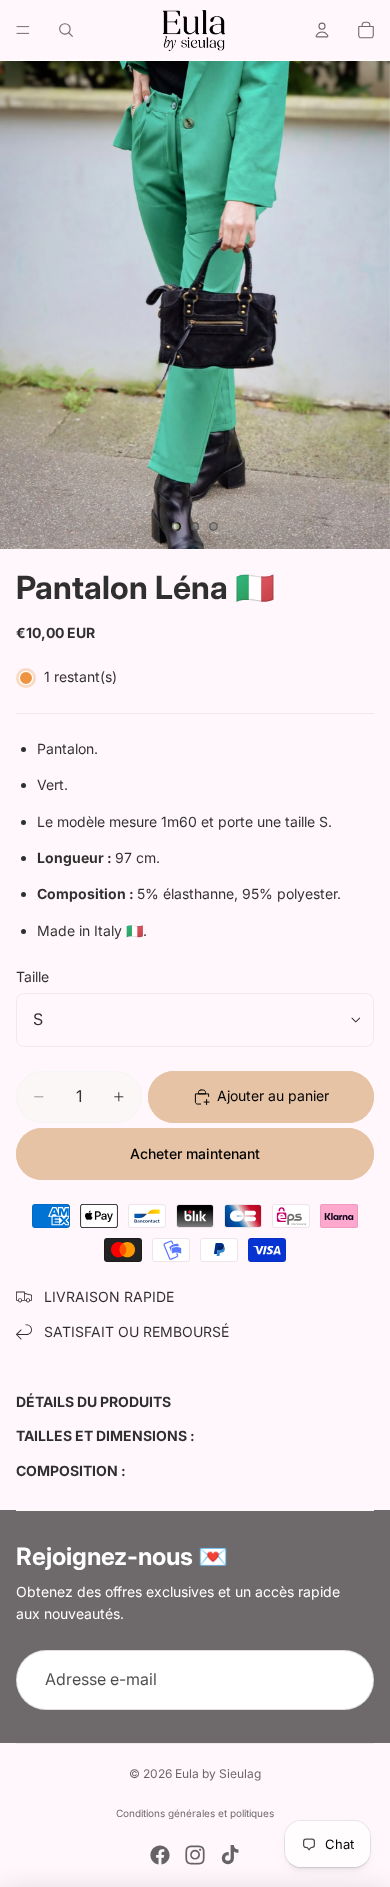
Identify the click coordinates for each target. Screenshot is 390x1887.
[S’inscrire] (344, 1680)
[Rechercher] (66, 30)
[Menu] (23, 30)
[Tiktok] (230, 1855)
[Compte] (322, 30)
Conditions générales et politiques (195, 1813)
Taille (32, 976)
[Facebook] (160, 1855)
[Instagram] (195, 1855)
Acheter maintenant (195, 1153)
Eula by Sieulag (218, 1773)
